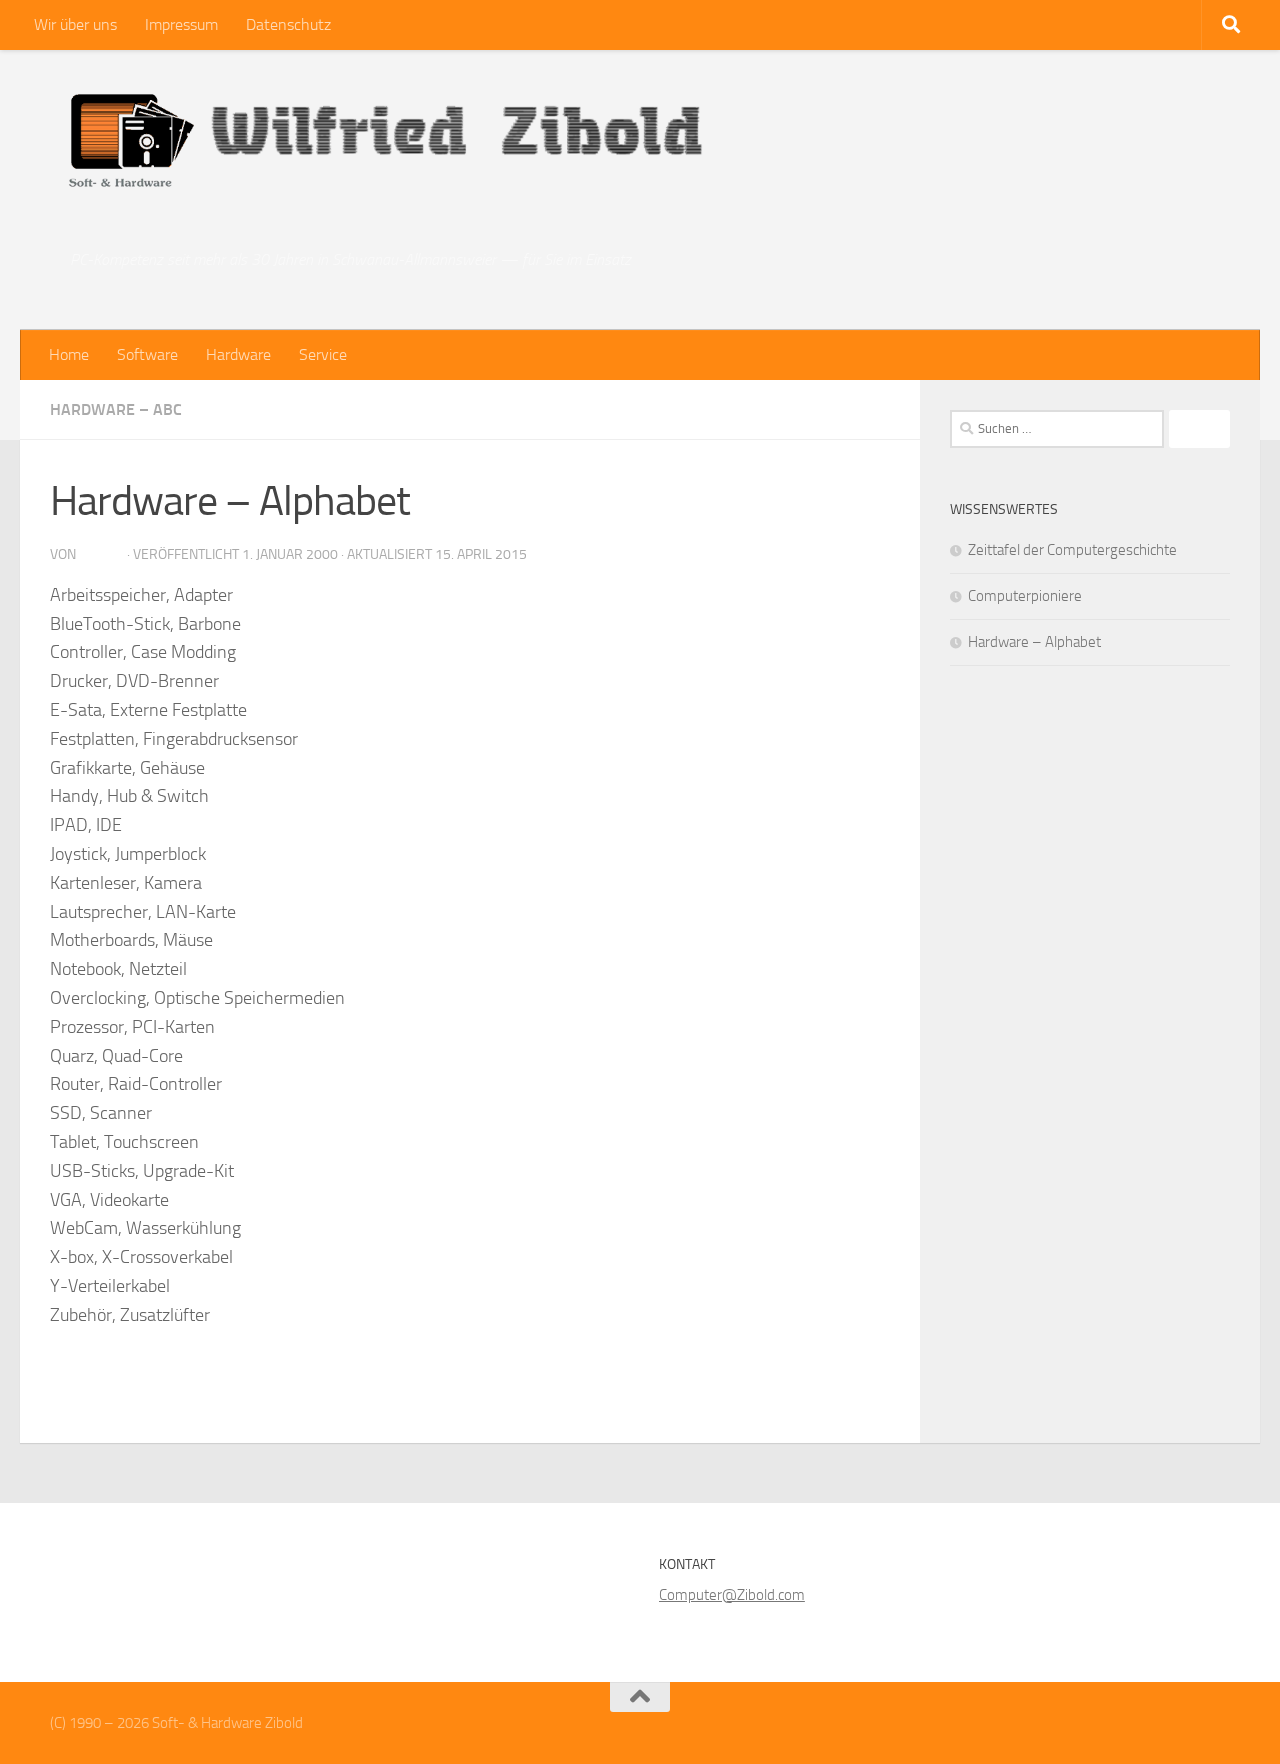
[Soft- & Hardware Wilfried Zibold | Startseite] (383, 150)
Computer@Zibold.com (732, 1595)
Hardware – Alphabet (1034, 642)
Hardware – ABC (116, 409)
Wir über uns (75, 24)
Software (147, 354)
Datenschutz (288, 24)
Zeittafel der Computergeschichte (1072, 550)
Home (69, 354)
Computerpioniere (1025, 596)
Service (323, 354)
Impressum (181, 24)
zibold (101, 554)
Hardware (238, 354)
